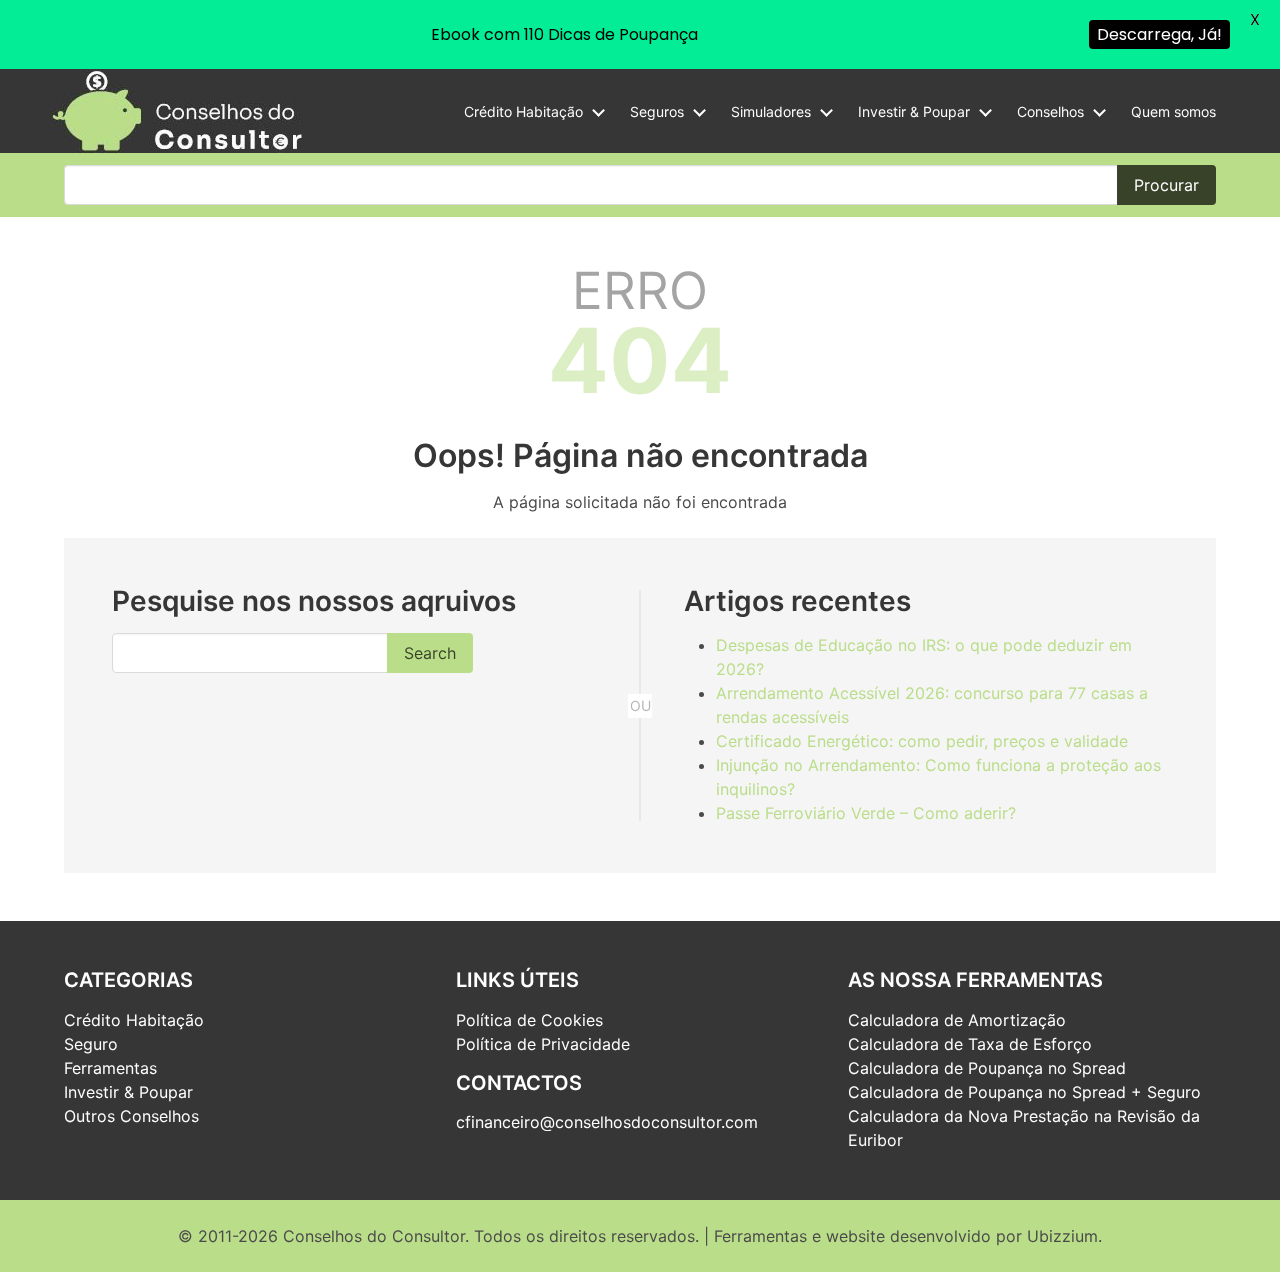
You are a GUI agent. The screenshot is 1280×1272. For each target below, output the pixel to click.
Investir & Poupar (914, 111)
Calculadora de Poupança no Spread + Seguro (1024, 1092)
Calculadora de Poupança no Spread (987, 1068)
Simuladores (771, 111)
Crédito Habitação (523, 111)
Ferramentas (110, 1068)
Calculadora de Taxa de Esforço (970, 1044)
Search (430, 653)
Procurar (1166, 185)
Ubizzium (1062, 1236)
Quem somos (1173, 111)
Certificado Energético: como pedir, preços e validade (922, 741)
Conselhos (1050, 111)
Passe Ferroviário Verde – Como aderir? (866, 813)
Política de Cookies (529, 1020)
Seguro (91, 1044)
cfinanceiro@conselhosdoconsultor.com (607, 1122)
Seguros (657, 111)
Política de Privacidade (543, 1044)
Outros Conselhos (131, 1116)
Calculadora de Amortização (957, 1020)
